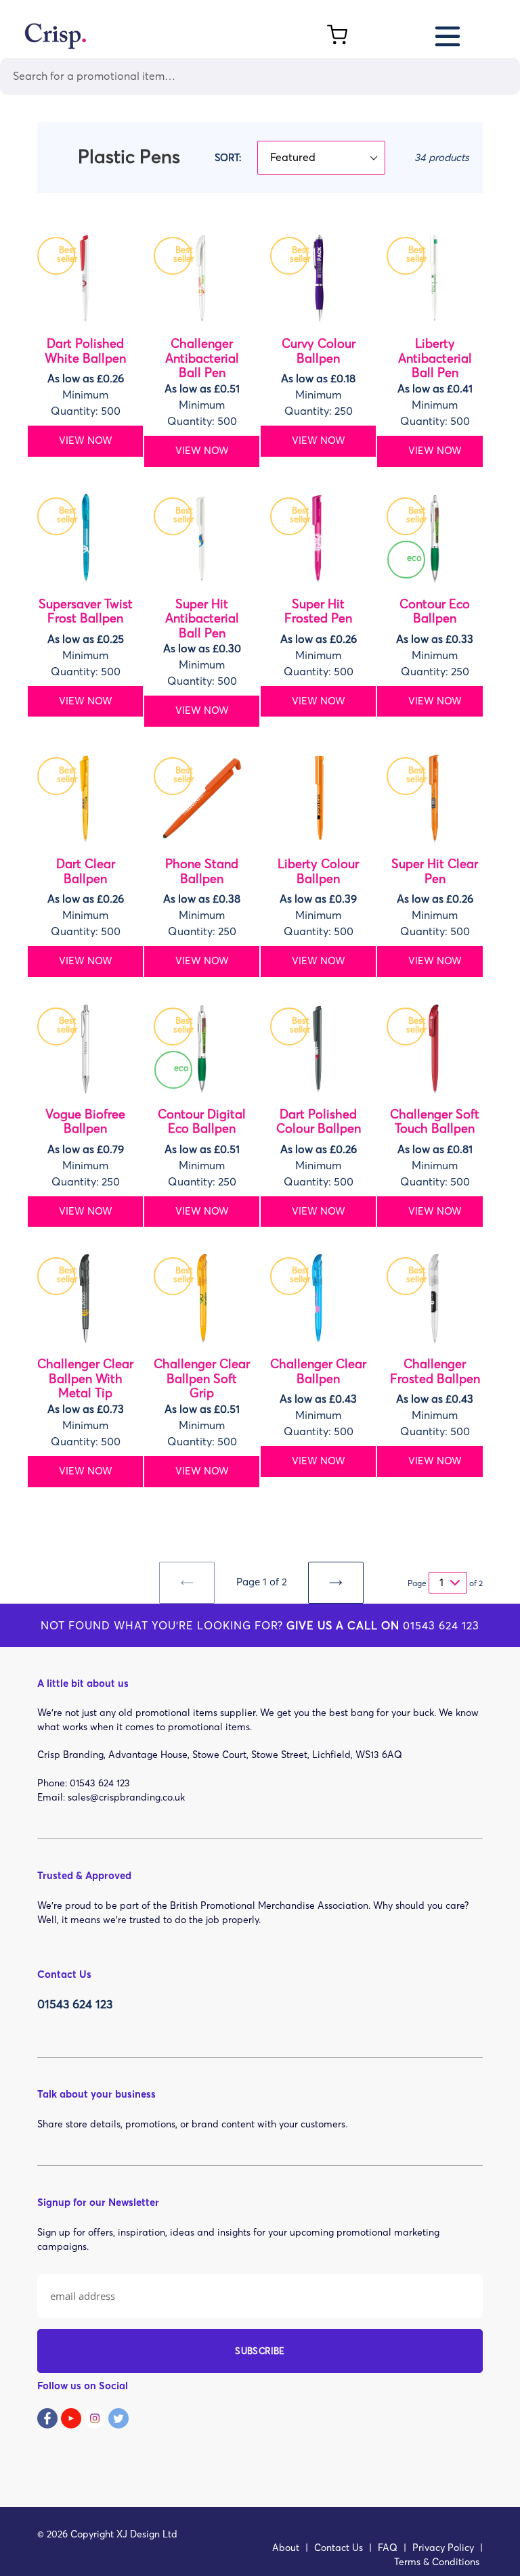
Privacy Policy (443, 2548)
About (286, 2548)
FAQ (388, 2548)
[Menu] (449, 34)
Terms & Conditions (437, 2562)
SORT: (228, 158)
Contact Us (339, 2548)
